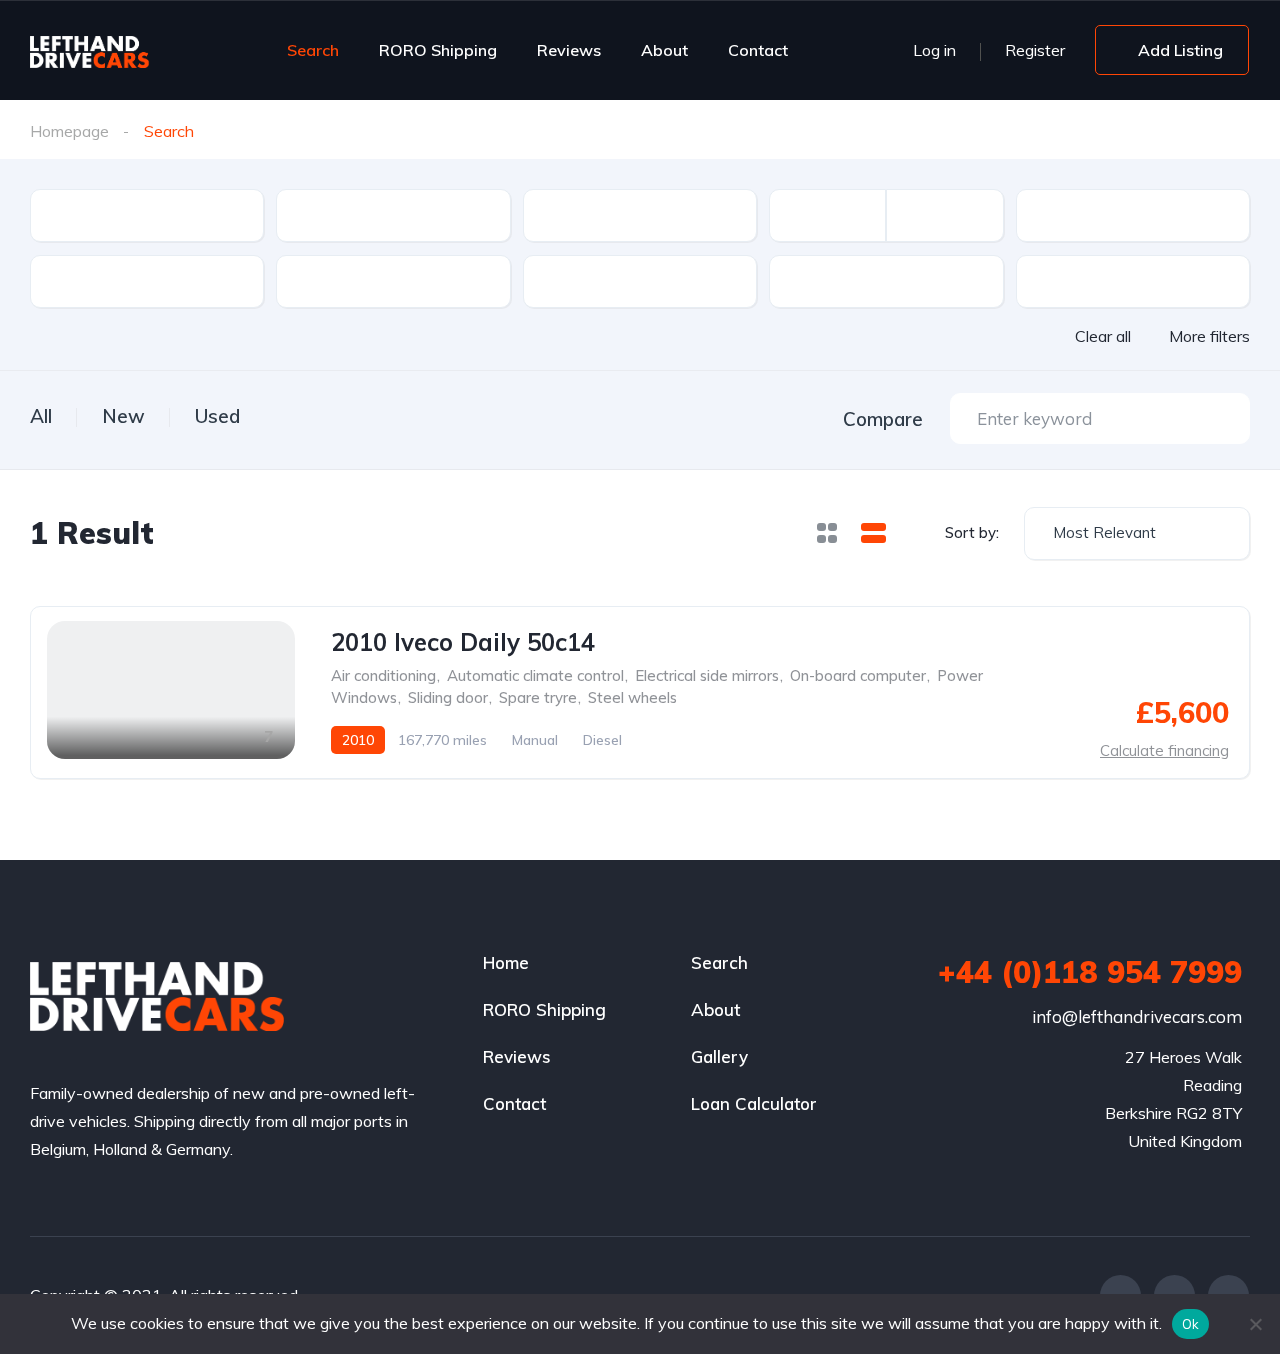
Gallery (719, 1056)
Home (506, 962)
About (664, 50)
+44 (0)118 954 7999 (1090, 972)
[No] (1255, 1324)
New (123, 416)
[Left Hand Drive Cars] (122, 50)
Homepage (69, 131)
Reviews (569, 50)
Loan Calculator (754, 1103)
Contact (758, 50)
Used (217, 416)
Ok (1191, 1324)
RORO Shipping (438, 50)
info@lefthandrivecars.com (1137, 1016)
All (41, 416)
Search (313, 50)
